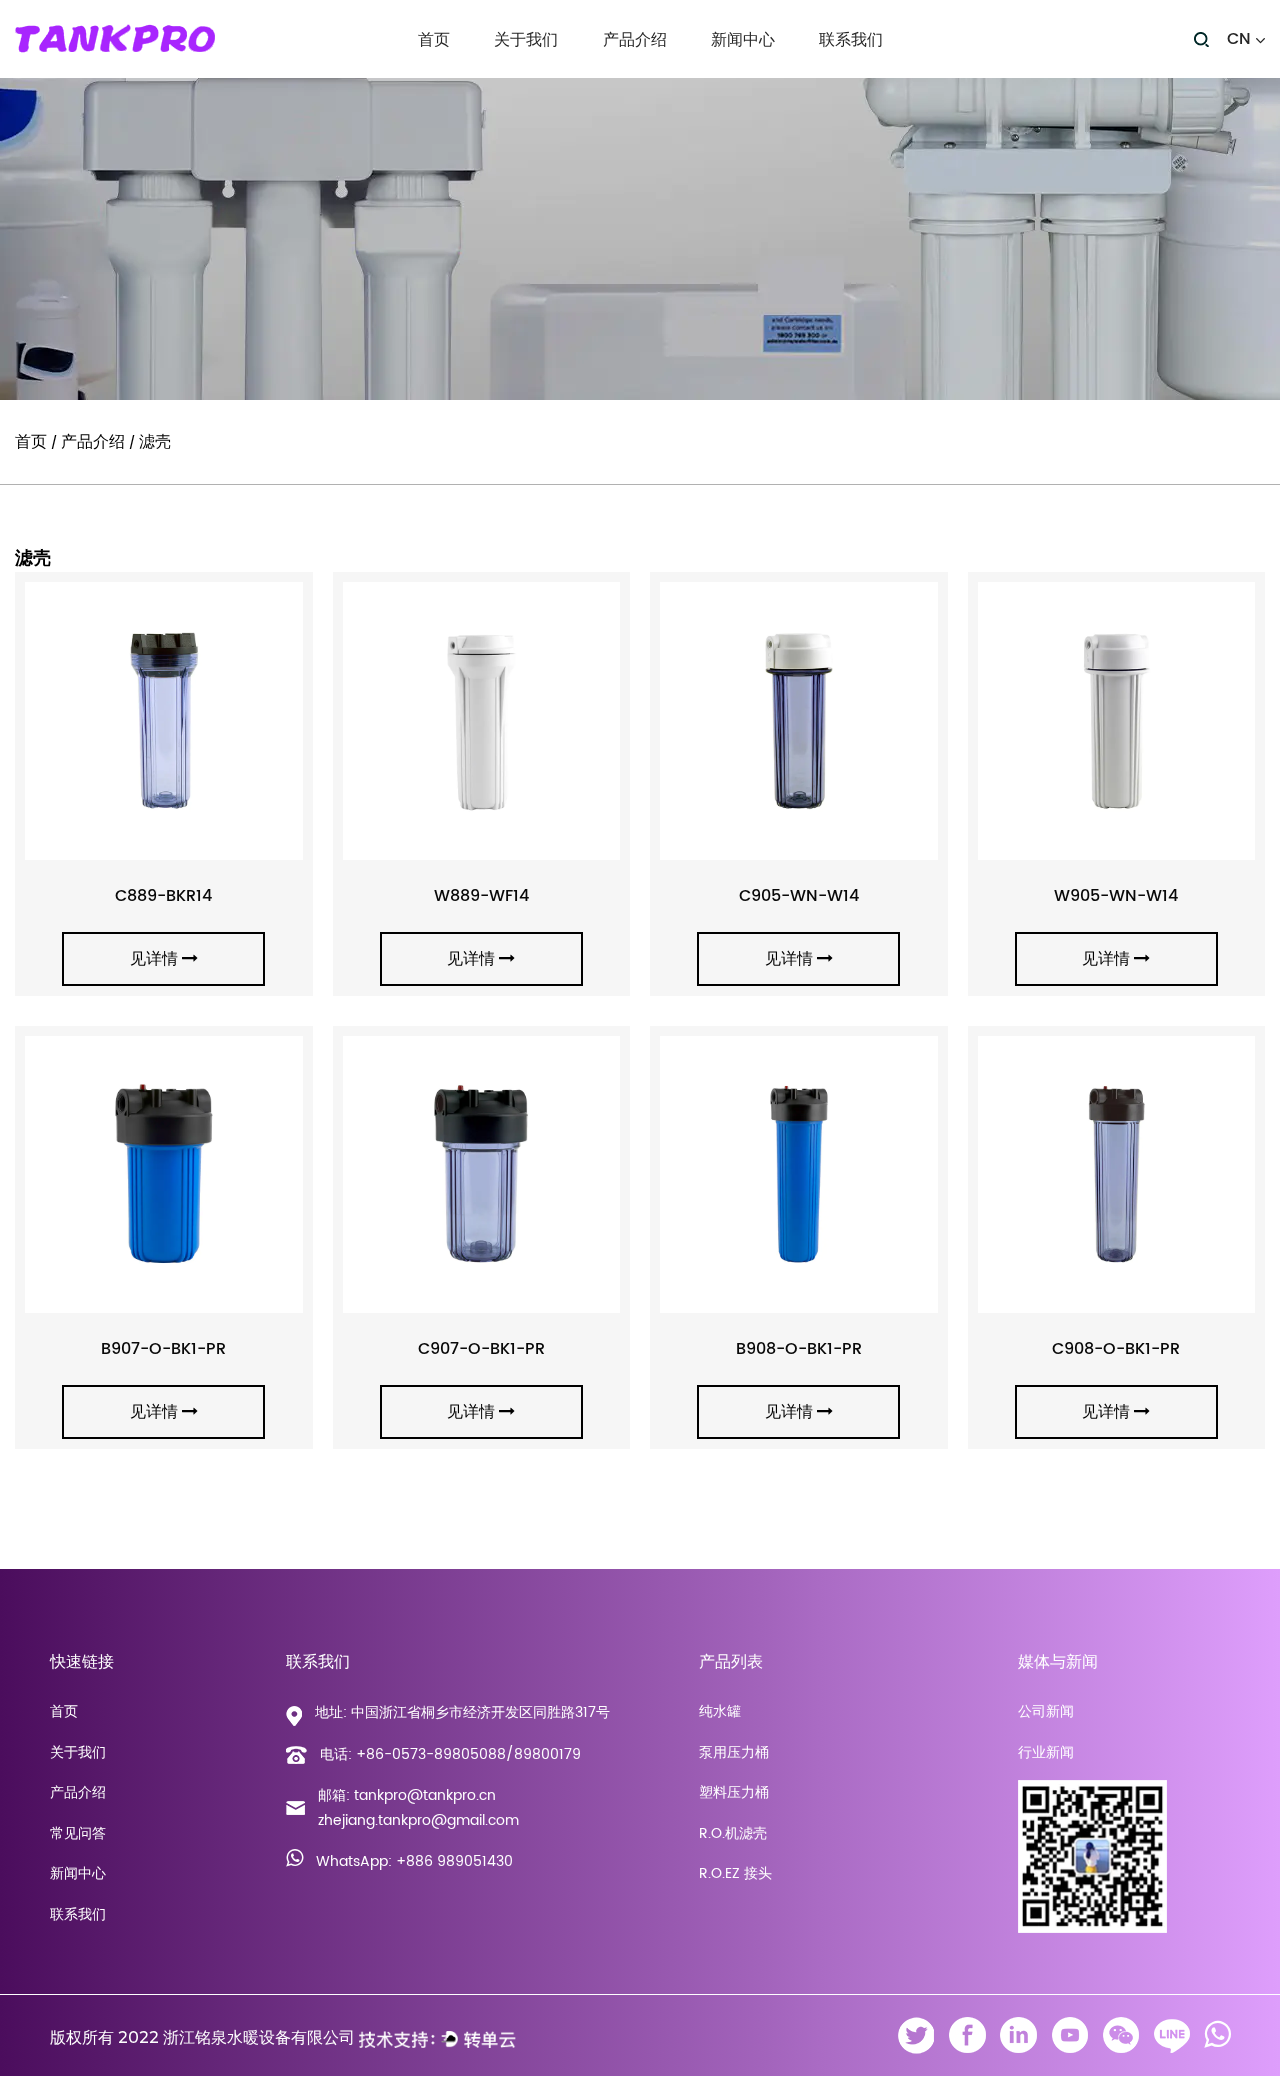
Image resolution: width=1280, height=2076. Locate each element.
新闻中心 (743, 40)
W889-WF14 (481, 896)
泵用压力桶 (637, 73)
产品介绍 (635, 40)
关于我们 (526, 40)
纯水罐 (720, 1711)
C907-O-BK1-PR (481, 1349)
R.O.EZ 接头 (735, 1873)
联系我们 (851, 40)
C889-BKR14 (163, 896)
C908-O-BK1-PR (1116, 1349)
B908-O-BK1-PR (799, 1349)
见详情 (154, 959)
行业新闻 (740, 73)
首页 (434, 40)
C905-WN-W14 (799, 896)
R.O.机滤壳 (733, 1833)
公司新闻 (739, 76)
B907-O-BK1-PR (163, 1349)
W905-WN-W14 (1116, 896)
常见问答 (78, 1833)
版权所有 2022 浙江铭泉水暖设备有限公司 (202, 2037)
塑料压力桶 (693, 72)
